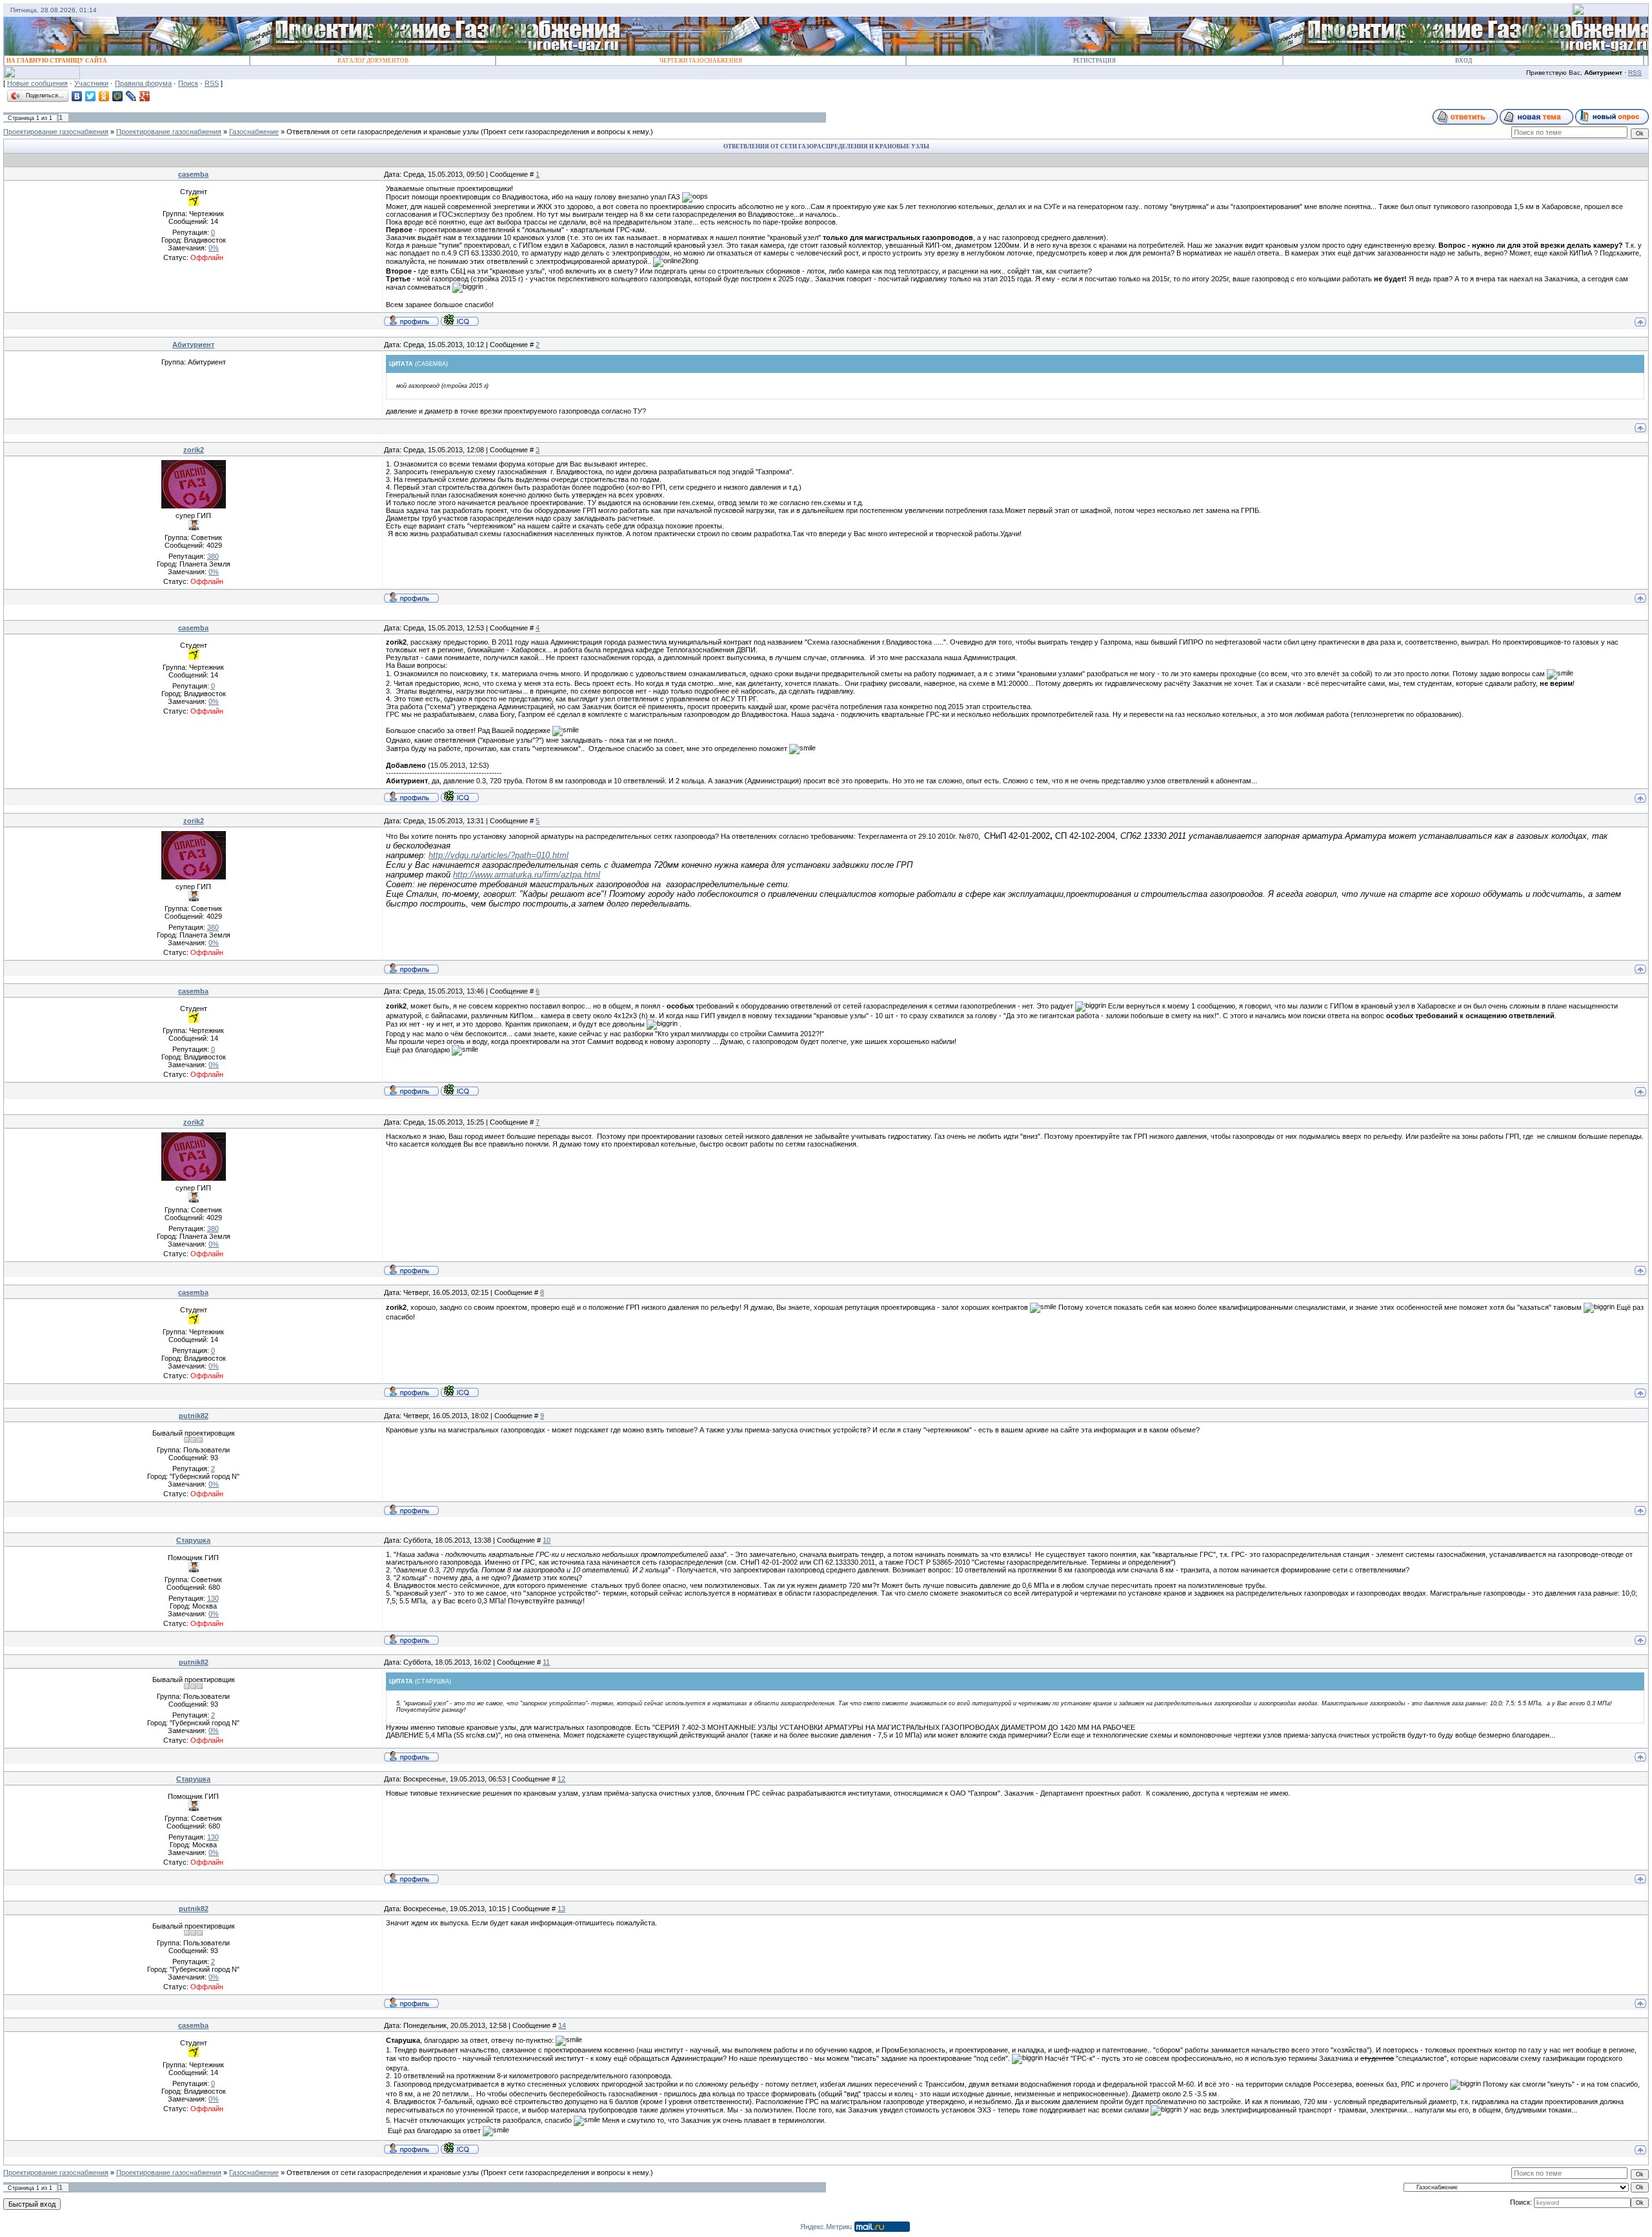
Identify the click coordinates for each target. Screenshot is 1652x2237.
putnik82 (194, 1416)
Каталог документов (373, 61)
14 (562, 2025)
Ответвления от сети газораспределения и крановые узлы (383, 132)
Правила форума (143, 83)
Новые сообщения (37, 83)
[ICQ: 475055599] (460, 320)
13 (561, 1909)
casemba (193, 174)
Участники (91, 83)
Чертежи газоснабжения (701, 61)
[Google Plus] (145, 96)
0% (214, 248)
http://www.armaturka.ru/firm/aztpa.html (527, 875)
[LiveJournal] (131, 96)
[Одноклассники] (104, 96)
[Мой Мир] (118, 96)
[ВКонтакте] (77, 96)
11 (546, 1662)
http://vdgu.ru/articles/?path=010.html (499, 855)
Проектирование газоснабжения (56, 132)
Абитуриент (193, 345)
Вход (1464, 61)
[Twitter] (91, 96)
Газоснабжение (254, 132)
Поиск (188, 83)
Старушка (193, 1540)
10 (547, 1540)
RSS (1635, 73)
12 (561, 1779)
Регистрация (1094, 61)
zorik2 (194, 450)
